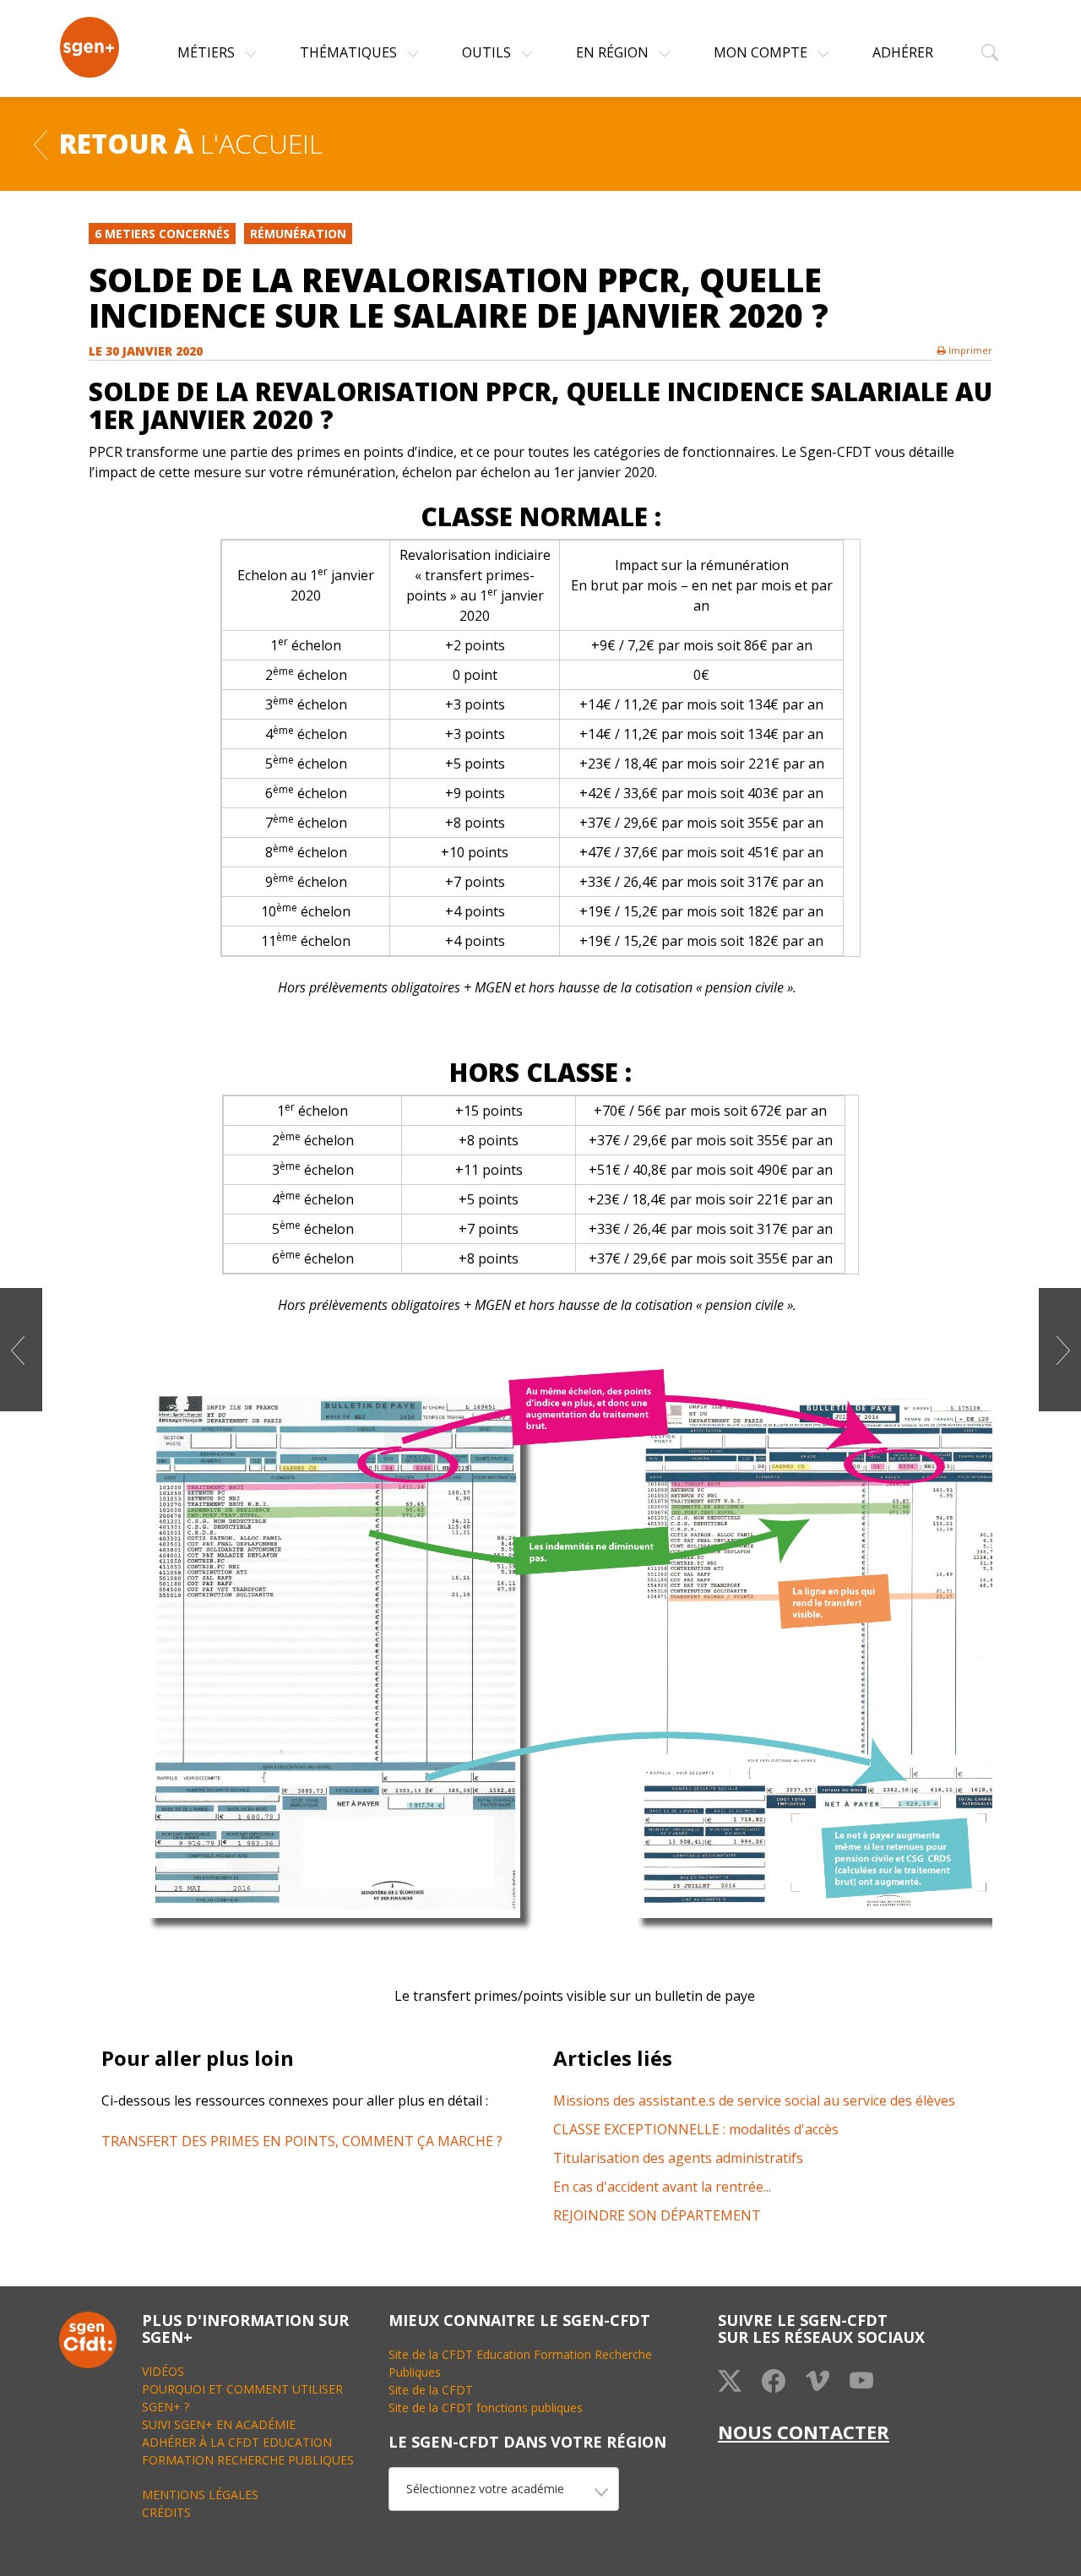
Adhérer (903, 52)
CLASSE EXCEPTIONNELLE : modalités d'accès (696, 2129)
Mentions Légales (200, 2494)
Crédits (166, 2512)
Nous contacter (804, 2432)
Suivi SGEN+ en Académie (219, 2424)
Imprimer (969, 350)
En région (614, 52)
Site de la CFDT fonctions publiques (486, 2408)
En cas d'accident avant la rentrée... (662, 2187)
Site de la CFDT (431, 2390)
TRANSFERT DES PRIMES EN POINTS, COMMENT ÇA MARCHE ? (302, 2141)
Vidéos (163, 2371)
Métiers (208, 52)
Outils (488, 52)
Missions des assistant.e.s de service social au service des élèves (754, 2100)
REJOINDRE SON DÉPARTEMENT (657, 2215)
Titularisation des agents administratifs (678, 2158)
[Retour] (41, 143)
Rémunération (298, 234)
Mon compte (762, 52)
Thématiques (350, 52)
